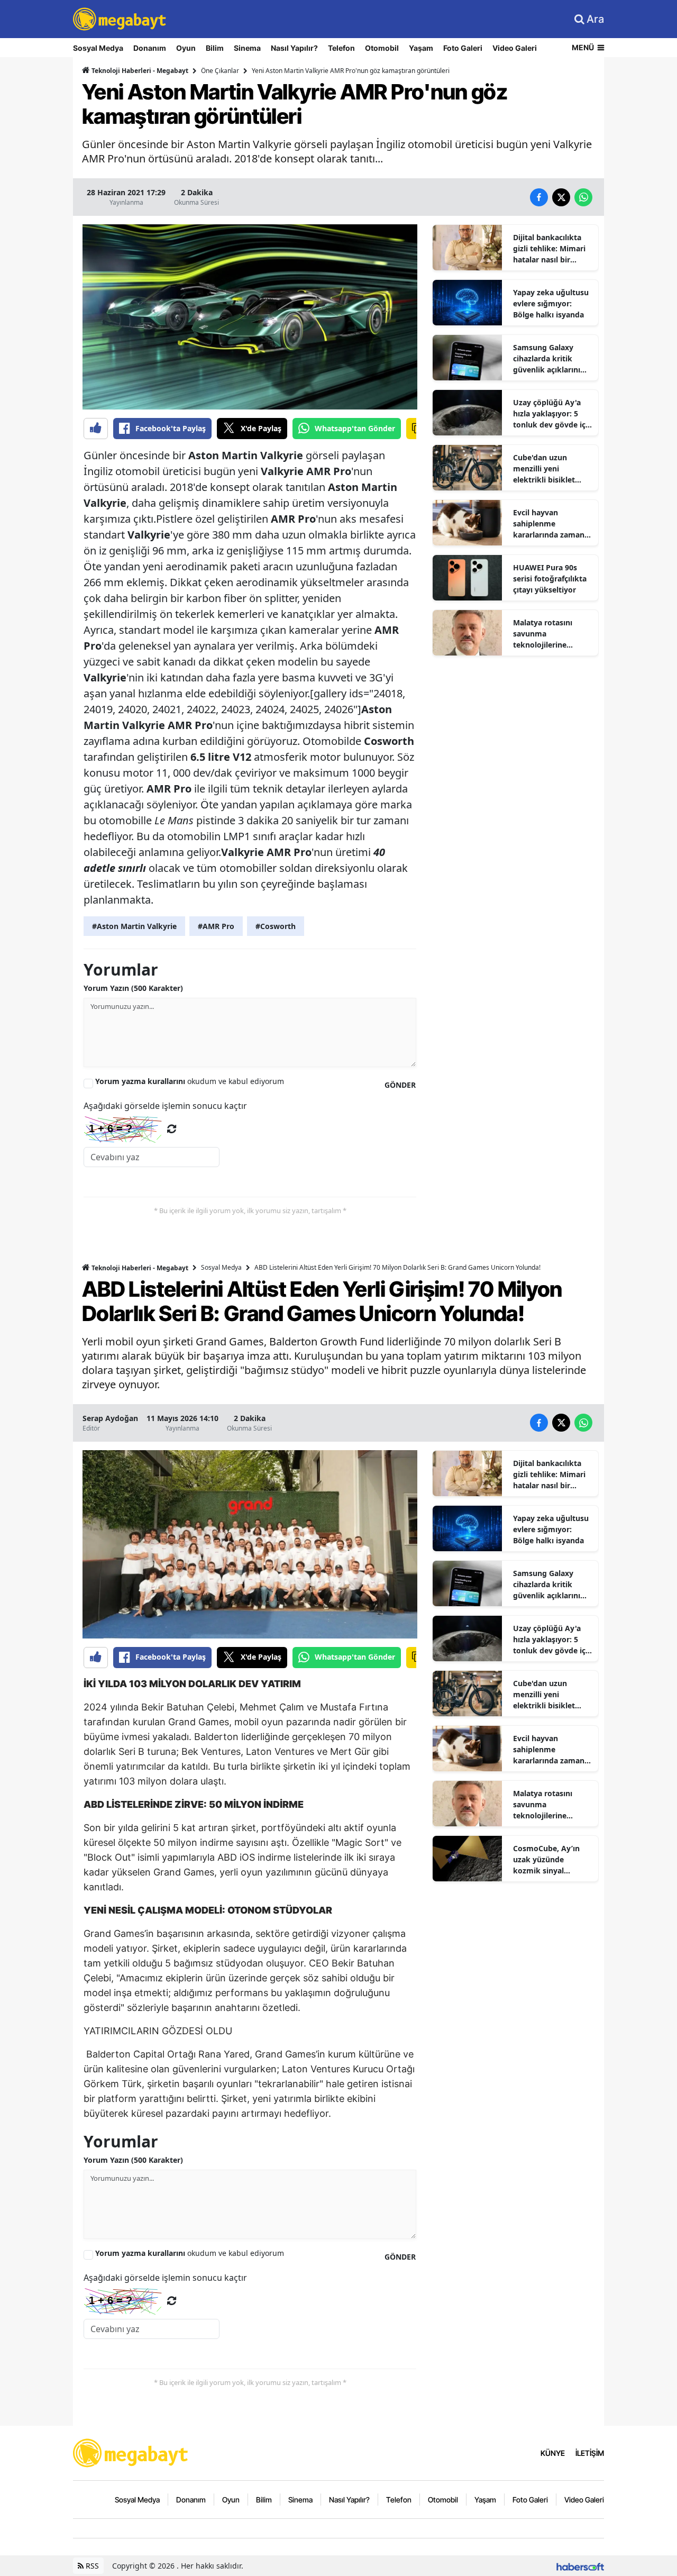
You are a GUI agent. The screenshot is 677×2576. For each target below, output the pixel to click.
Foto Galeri (463, 48)
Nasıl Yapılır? (294, 48)
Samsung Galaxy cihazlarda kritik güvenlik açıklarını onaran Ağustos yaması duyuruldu (547, 359)
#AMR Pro (216, 926)
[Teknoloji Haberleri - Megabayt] (131, 2452)
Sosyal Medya (98, 48)
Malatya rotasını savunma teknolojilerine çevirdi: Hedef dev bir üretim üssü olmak (552, 634)
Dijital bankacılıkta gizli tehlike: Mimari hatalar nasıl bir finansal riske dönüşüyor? (549, 249)
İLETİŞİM (590, 2453)
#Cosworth (276, 926)
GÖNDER (400, 1085)
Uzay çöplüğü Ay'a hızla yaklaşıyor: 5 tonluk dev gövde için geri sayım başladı (553, 414)
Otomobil (382, 48)
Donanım (150, 48)
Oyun (186, 48)
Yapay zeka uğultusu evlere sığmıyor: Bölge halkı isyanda (551, 303)
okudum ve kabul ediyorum (190, 1081)
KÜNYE (553, 2453)
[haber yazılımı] (580, 2566)
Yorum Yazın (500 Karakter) (133, 988)
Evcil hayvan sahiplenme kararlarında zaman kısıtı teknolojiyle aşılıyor (549, 524)
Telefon (341, 48)
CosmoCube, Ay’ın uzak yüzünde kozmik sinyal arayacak (546, 1860)
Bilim (215, 48)
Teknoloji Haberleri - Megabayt (139, 71)
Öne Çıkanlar (220, 71)
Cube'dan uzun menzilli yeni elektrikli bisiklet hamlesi (544, 469)
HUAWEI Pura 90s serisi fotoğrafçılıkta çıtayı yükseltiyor (550, 579)
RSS (91, 2566)
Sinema (247, 48)
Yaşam (421, 48)
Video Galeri (515, 48)
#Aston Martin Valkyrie (134, 926)
